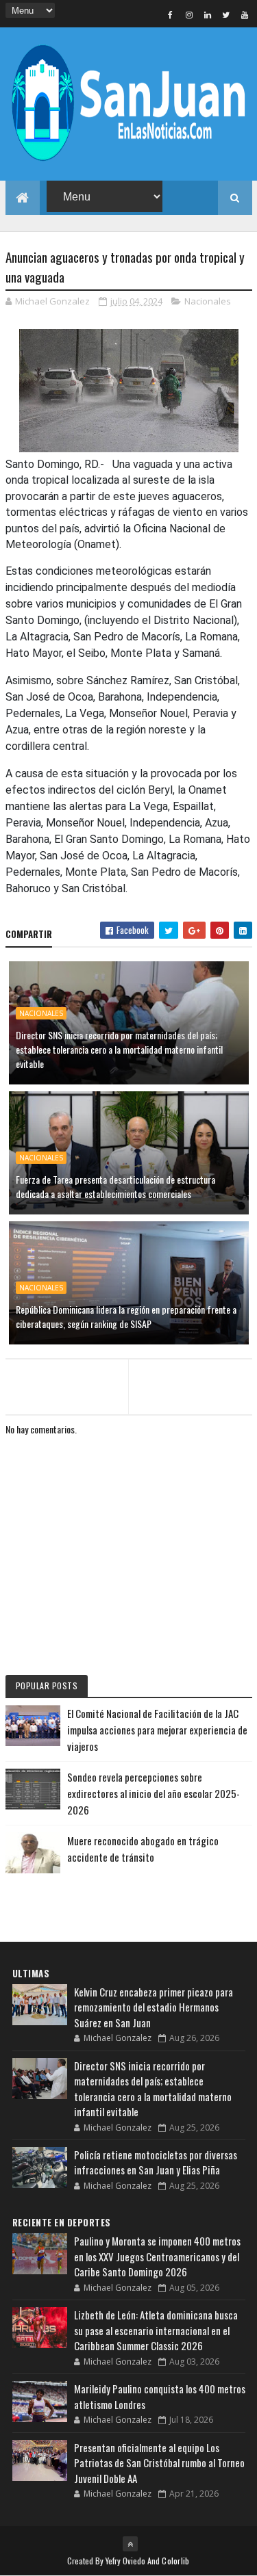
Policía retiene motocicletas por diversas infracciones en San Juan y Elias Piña (156, 2162)
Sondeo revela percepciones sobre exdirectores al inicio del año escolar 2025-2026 (154, 1793)
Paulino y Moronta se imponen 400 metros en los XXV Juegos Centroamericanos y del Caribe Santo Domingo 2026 (157, 2256)
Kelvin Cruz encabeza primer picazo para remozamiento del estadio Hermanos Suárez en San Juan (154, 2007)
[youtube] (245, 14)
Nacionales (208, 301)
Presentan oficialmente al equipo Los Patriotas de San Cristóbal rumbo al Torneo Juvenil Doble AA (159, 2463)
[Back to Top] (130, 2544)
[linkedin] (208, 14)
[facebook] (171, 14)
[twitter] (226, 14)
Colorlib (175, 2561)
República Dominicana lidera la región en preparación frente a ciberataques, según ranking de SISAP (126, 1316)
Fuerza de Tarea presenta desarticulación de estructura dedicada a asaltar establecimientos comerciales (115, 1186)
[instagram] (189, 14)
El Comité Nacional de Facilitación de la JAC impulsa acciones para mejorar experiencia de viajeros (157, 1730)
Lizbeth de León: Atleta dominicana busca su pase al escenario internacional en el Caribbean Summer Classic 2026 (156, 2330)
